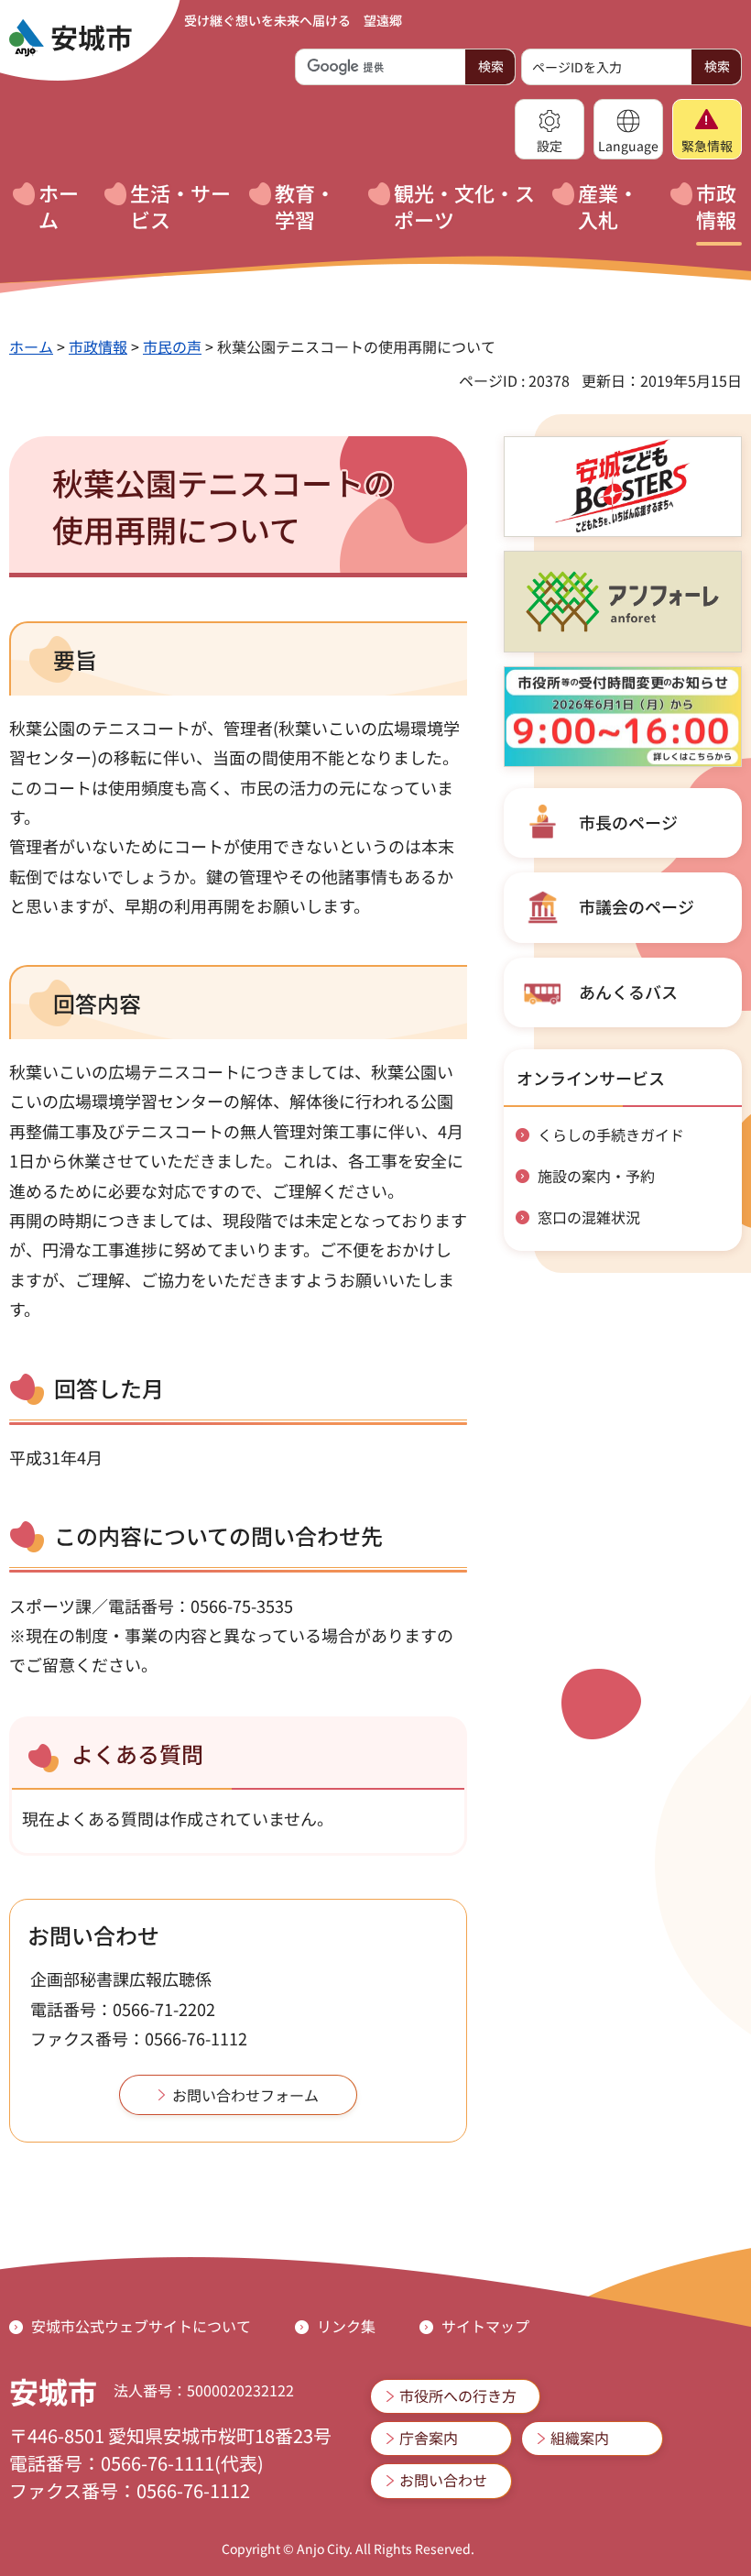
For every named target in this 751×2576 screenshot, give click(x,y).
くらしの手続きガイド (611, 1135)
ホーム (31, 346)
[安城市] (71, 38)
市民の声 (172, 346)
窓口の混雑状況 (589, 1217)
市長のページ (628, 822)
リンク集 (346, 2326)
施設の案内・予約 (596, 1176)
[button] (550, 129)
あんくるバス (628, 992)
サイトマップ (485, 2326)
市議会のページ (637, 906)
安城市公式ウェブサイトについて (141, 2326)
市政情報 (98, 346)
